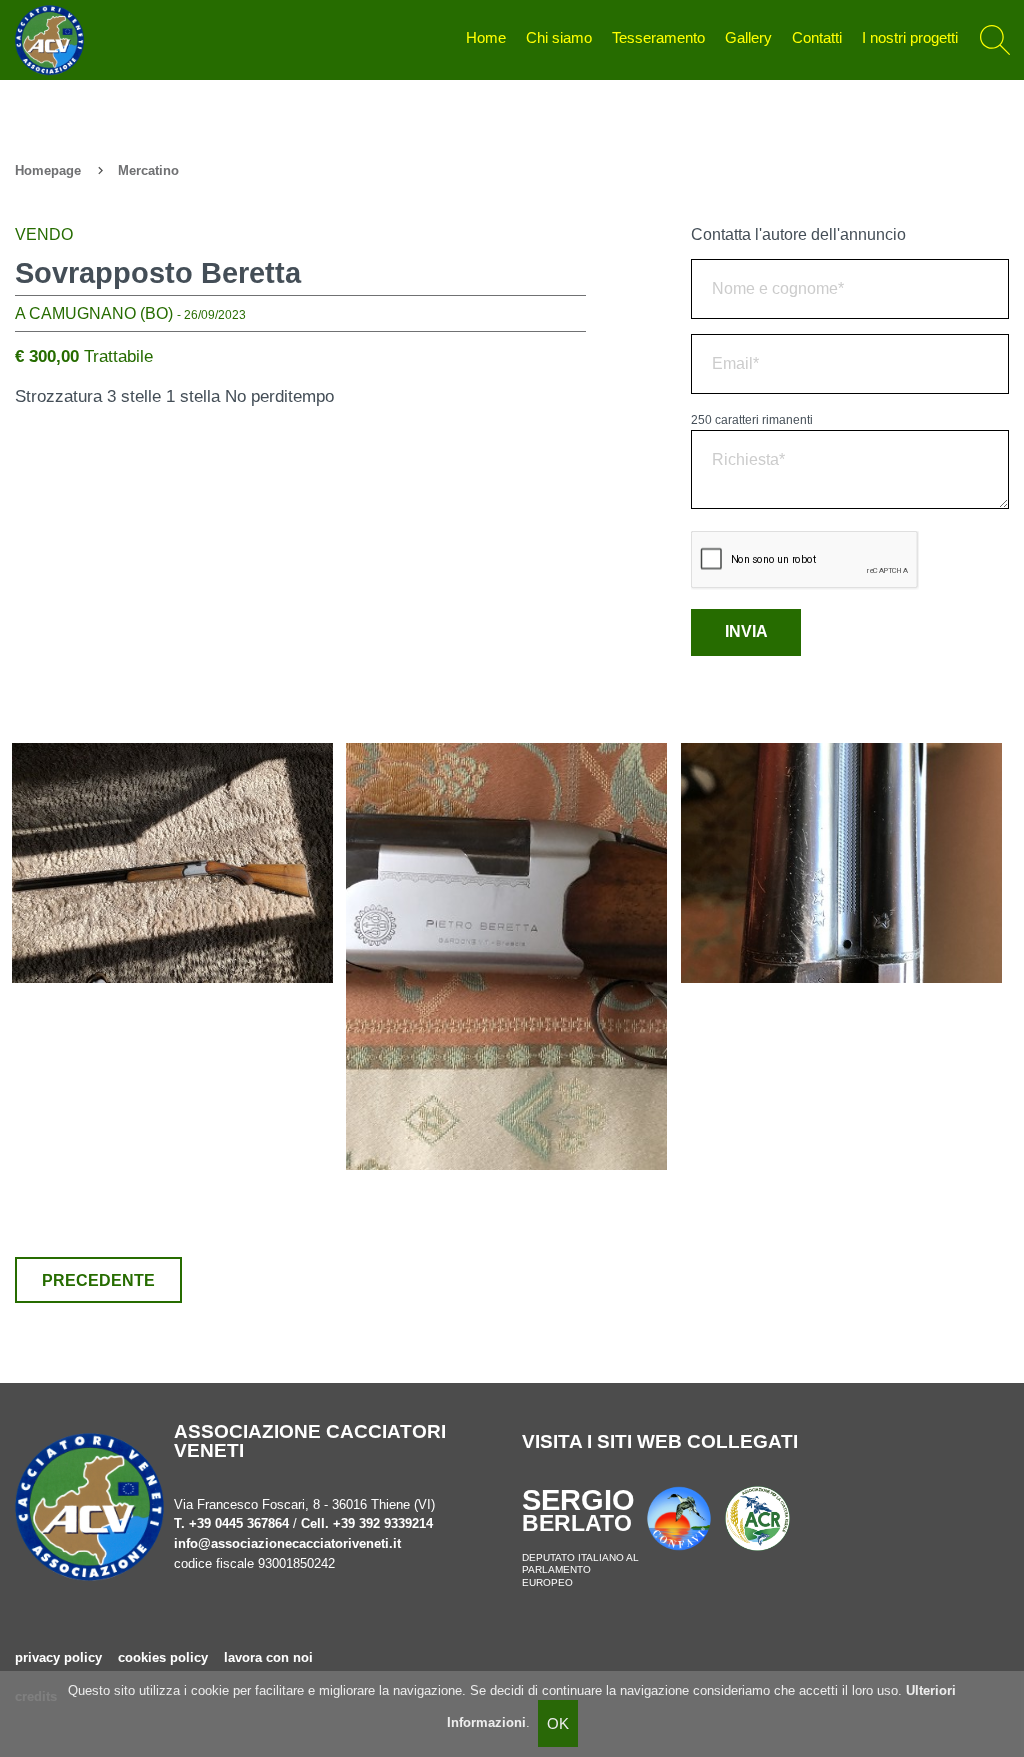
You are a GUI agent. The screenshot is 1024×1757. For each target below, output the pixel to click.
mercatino (148, 170)
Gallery (748, 38)
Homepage (48, 170)
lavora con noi (268, 1657)
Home (486, 38)
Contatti (817, 38)
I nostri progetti (910, 38)
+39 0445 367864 (239, 1523)
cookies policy (163, 1657)
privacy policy (58, 1657)
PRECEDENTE (98, 1280)
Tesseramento (658, 38)
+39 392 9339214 (383, 1523)
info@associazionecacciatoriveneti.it (287, 1543)
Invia (746, 631)
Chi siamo (559, 38)
